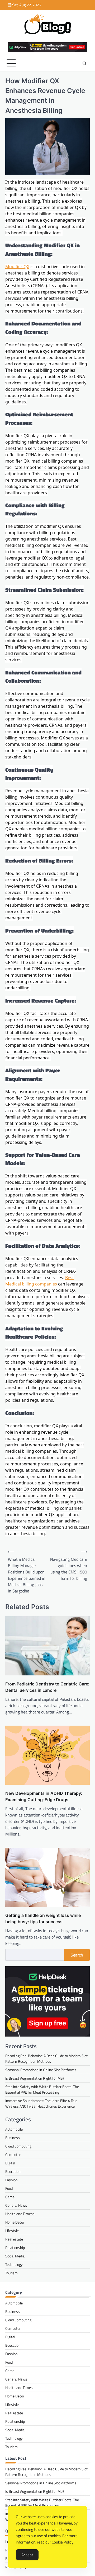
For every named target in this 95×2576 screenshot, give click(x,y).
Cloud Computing (18, 2146)
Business (13, 2138)
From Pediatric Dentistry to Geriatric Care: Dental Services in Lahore (47, 1687)
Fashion (11, 2180)
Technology (14, 2264)
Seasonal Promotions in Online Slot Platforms (41, 2070)
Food (9, 2188)
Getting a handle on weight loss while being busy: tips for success (43, 1918)
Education (13, 2171)
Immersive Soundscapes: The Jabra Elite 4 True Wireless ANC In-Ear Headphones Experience (41, 2103)
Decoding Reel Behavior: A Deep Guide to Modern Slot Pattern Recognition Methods (46, 2058)
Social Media (15, 2256)
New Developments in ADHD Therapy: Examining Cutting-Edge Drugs (44, 1796)
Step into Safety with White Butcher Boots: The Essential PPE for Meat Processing (42, 2089)
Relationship (15, 2247)
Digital (10, 2163)
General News (16, 2205)
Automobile (14, 2129)
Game (10, 2197)
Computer (13, 2155)
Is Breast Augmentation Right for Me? (35, 2078)
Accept (27, 2555)
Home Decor (15, 2222)
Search (77, 1955)
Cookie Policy (63, 2542)
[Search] (84, 63)
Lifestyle (12, 2231)
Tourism (11, 2273)
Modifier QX (17, 267)
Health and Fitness (20, 2214)
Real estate (14, 2239)
